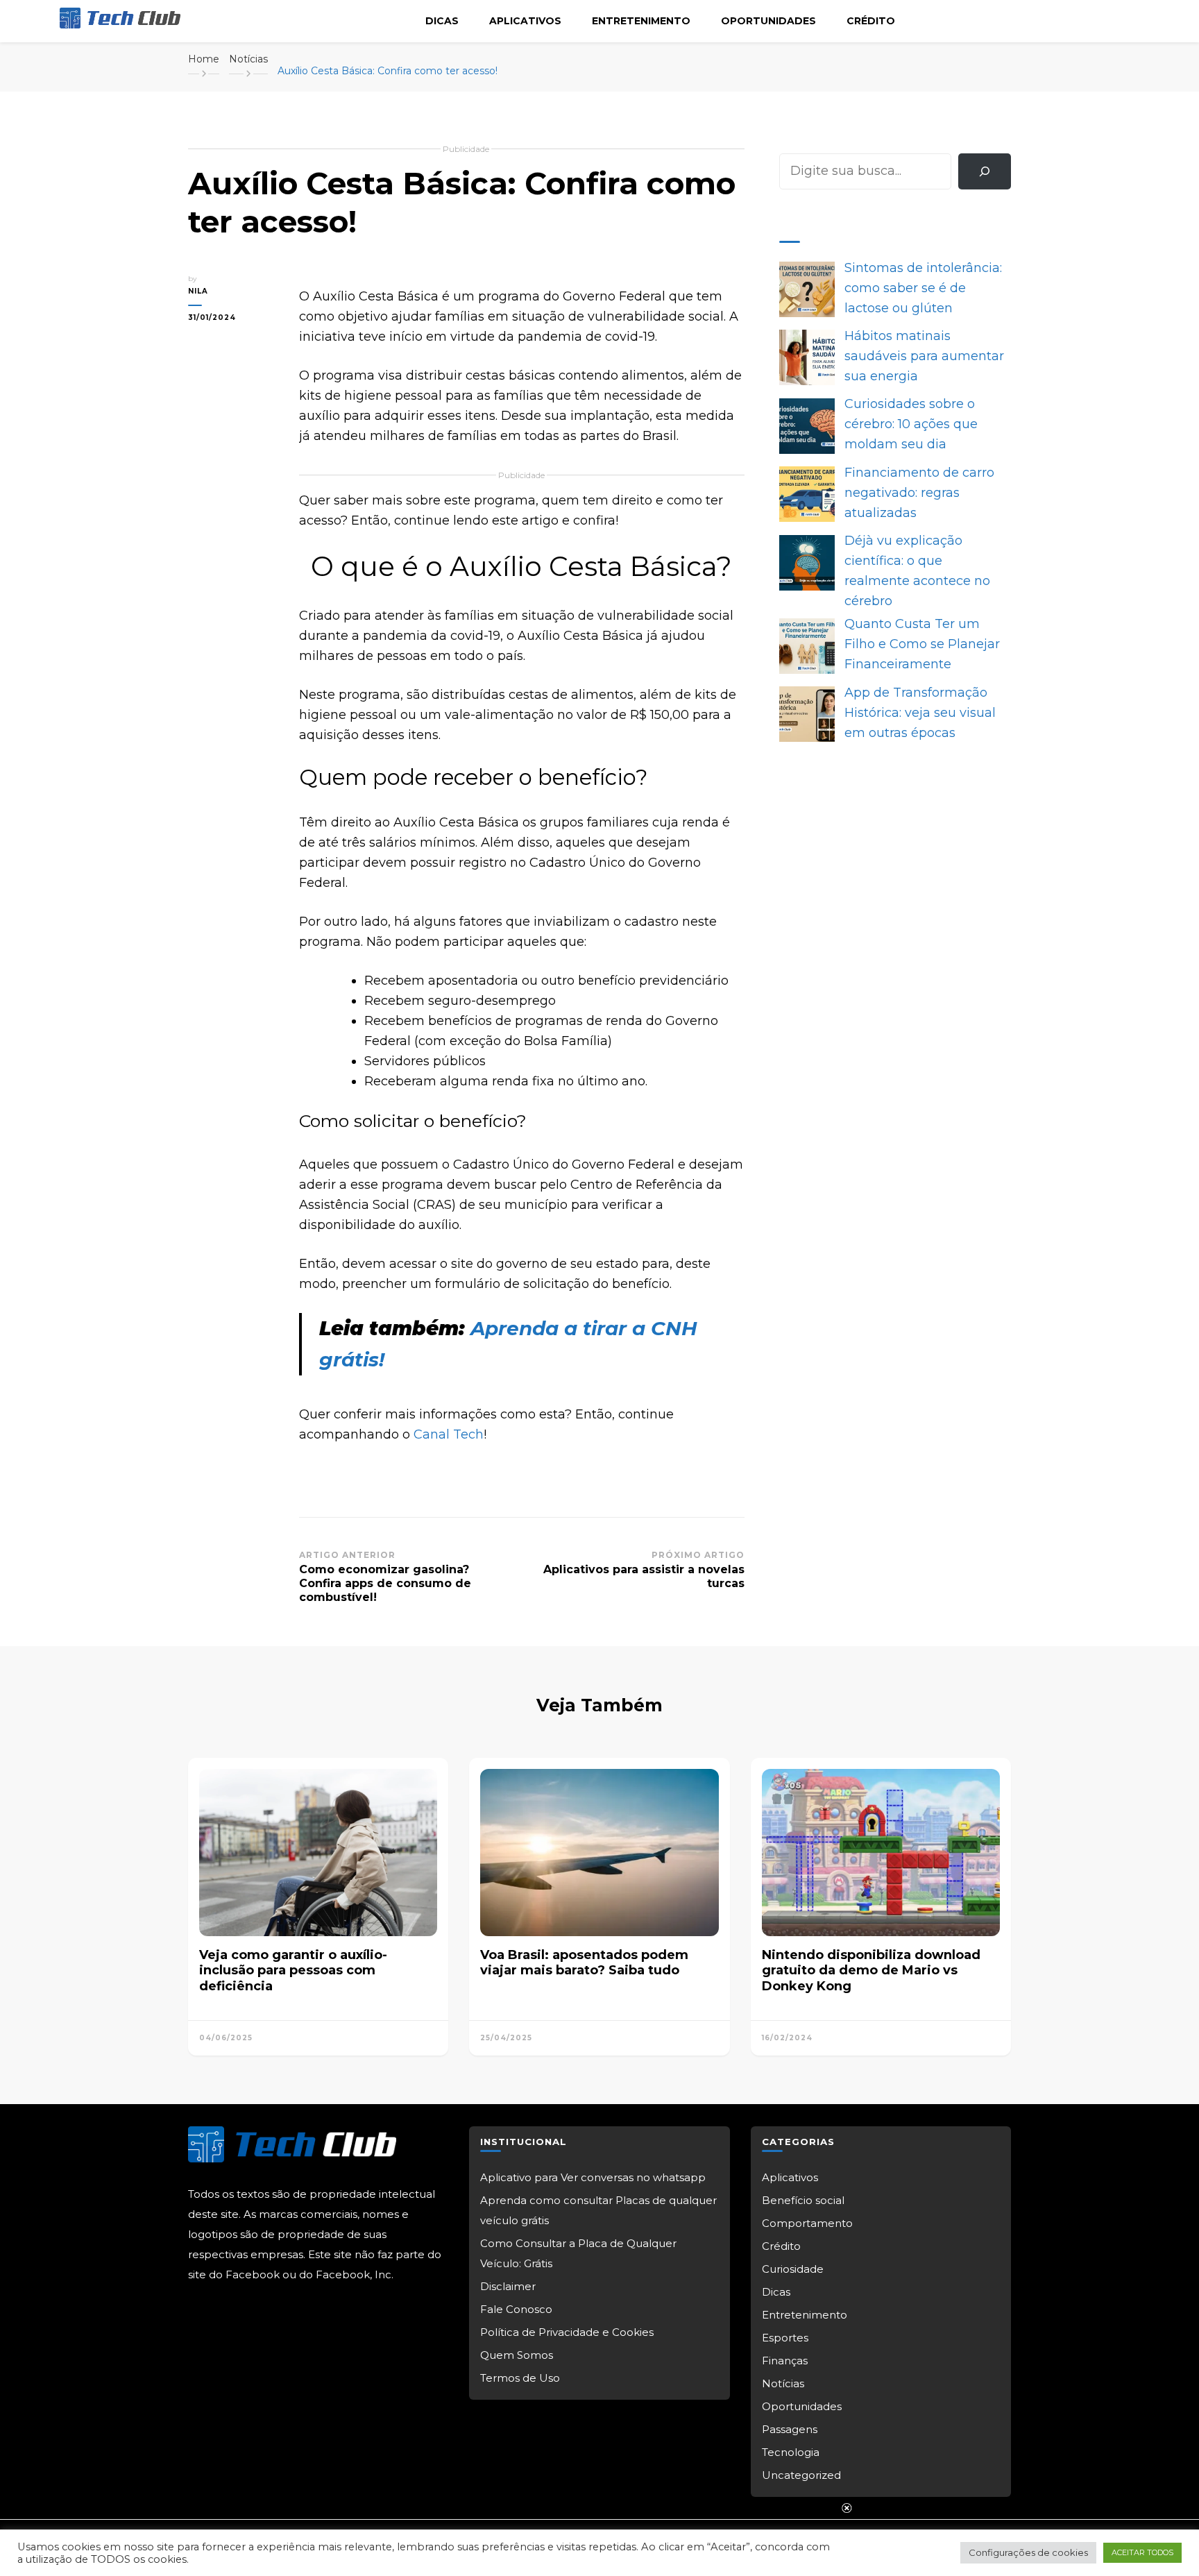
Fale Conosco (516, 2309)
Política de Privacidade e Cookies (567, 2332)
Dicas (442, 21)
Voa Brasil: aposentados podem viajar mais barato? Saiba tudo (584, 1963)
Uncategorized (801, 2475)
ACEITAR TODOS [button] (1142, 2552)
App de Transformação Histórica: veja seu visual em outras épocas (920, 713)
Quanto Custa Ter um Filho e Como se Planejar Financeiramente (922, 644)
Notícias (783, 2383)
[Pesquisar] (985, 171)
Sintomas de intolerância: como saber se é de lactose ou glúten (923, 288)
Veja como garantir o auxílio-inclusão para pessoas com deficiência (293, 1971)
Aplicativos (525, 21)
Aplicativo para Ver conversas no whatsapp (593, 2177)
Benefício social (803, 2200)
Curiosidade (793, 2269)
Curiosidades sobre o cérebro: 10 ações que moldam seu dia (911, 424)
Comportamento (807, 2223)
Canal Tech (449, 1434)
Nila (198, 291)
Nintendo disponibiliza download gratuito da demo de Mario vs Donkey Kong (871, 1971)
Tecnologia (791, 2452)
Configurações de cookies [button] (1028, 2552)
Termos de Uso (520, 2378)
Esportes (785, 2338)
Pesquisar (810, 143)
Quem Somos (517, 2355)
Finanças (785, 2361)
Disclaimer (508, 2286)
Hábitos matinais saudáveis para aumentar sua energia (924, 356)
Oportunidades (768, 21)
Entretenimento (641, 21)
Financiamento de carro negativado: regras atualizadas (919, 493)
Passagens (790, 2429)
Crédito (871, 21)
